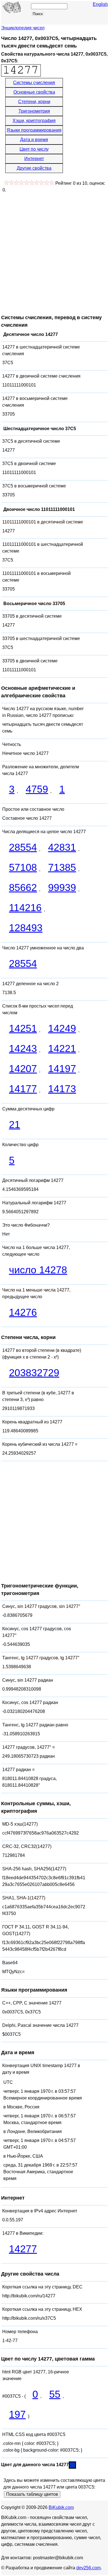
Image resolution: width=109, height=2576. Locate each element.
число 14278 (38, 1270)
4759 (37, 789)
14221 (62, 1048)
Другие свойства (34, 168)
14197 (62, 1069)
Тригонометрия (34, 111)
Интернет (34, 159)
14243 (23, 1048)
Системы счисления (34, 83)
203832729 (34, 1373)
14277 (23, 2249)
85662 (23, 888)
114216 (25, 908)
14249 (62, 1028)
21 (15, 1125)
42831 (62, 847)
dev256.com (88, 2568)
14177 (23, 1089)
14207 (23, 1069)
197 (17, 2414)
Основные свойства (34, 92)
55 (55, 2394)
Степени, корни (34, 102)
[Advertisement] (54, 251)
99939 (62, 888)
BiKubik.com (61, 2507)
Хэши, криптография (34, 121)
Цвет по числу (34, 149)
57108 (23, 867)
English (100, 4)
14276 (23, 1312)
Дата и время (34, 140)
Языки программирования (34, 130)
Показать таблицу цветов (32, 2494)
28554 (23, 847)
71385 (62, 867)
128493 (26, 928)
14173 (62, 1089)
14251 (23, 1028)
